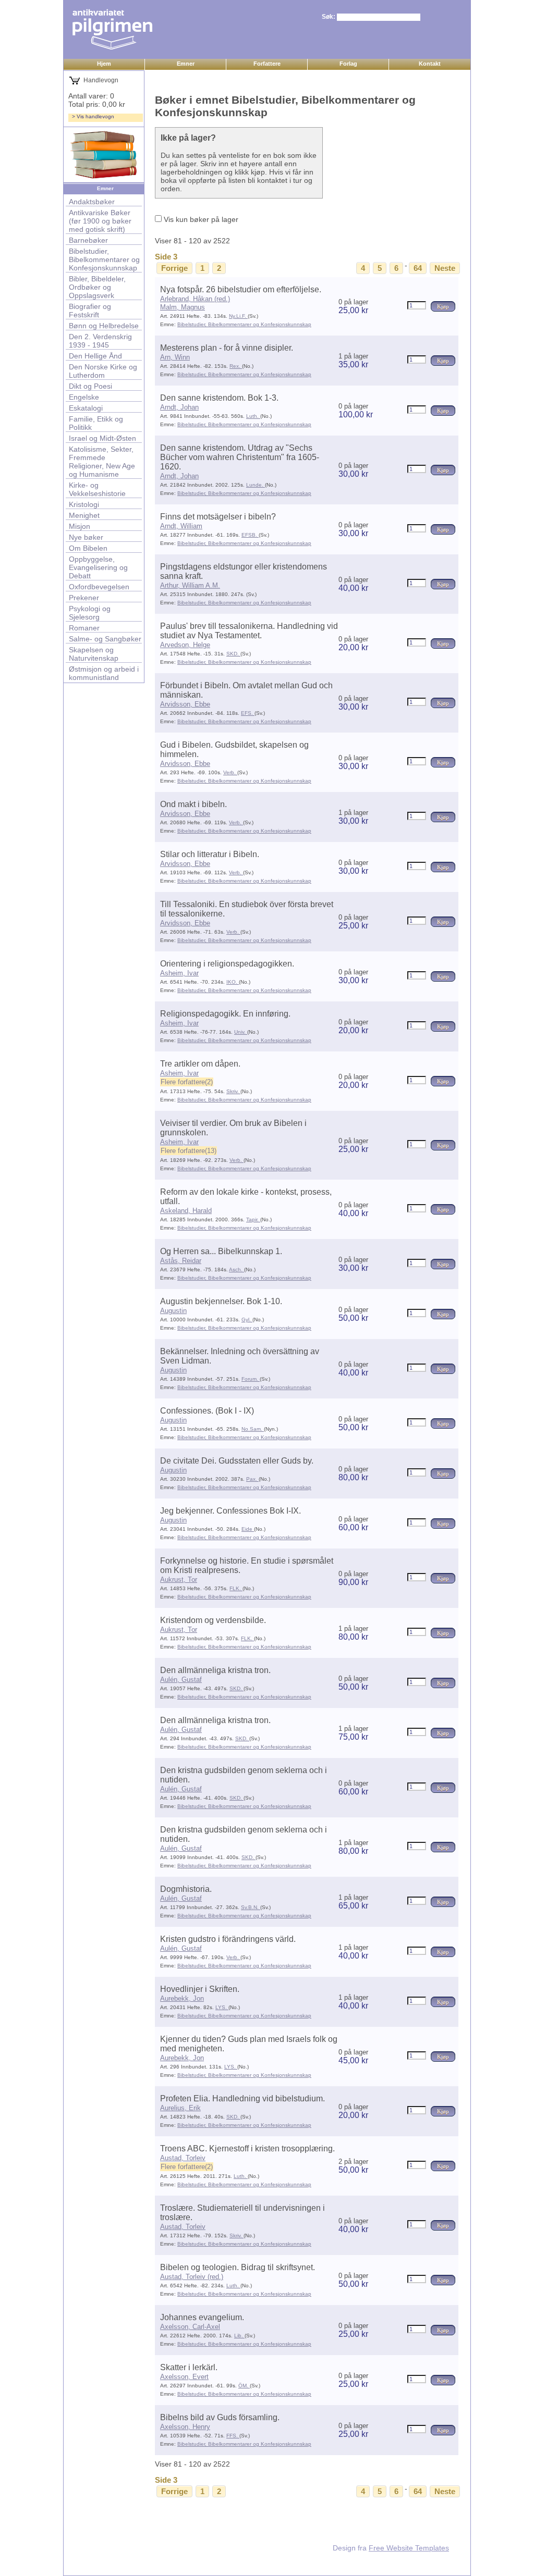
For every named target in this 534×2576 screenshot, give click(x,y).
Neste (445, 268)
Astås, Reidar (181, 1261)
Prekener (84, 598)
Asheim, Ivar (179, 973)
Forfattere (267, 64)
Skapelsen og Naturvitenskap (94, 654)
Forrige (174, 268)
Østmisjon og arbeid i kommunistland (104, 673)
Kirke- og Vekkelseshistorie (97, 489)
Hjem (104, 64)
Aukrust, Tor (179, 1580)
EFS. (248, 713)
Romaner (84, 628)
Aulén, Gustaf (181, 1680)
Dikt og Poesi (90, 386)
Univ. (241, 1032)
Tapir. (253, 1219)
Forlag (348, 64)
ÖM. (244, 2386)
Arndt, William (181, 526)
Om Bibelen (88, 548)
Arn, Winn (175, 357)
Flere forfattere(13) (189, 1151)
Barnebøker (88, 240)
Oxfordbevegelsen (99, 587)
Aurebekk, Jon (182, 1998)
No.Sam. (253, 1429)
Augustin (173, 1311)
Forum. (251, 1379)
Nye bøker (86, 537)
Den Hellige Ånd (95, 356)
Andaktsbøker (92, 202)
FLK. (236, 1588)
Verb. (230, 772)
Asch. (236, 1270)
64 (418, 268)
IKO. (233, 982)
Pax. (252, 1479)
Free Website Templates (409, 2548)
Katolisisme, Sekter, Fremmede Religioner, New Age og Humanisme (102, 462)
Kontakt (430, 64)
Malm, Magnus (183, 307)
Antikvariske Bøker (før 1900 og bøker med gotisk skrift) (100, 221)
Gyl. (247, 1320)
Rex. (236, 366)
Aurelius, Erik (180, 2108)
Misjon (80, 526)
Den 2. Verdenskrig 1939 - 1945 (100, 341)
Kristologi (84, 504)
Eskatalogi (86, 408)
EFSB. (250, 535)
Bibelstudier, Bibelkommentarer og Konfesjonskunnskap (104, 259)
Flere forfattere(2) (187, 1082)
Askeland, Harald (186, 1211)
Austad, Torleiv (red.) (192, 2277)
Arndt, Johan (179, 407)
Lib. (239, 2336)
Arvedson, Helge (185, 645)
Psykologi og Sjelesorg (90, 613)
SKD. (233, 654)
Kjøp (443, 306)
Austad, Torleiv (183, 2158)
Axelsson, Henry (185, 2427)
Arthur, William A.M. (190, 585)
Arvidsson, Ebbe (185, 704)
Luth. (253, 416)
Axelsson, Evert (184, 2377)
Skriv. (233, 1091)
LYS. (222, 2007)
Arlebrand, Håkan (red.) (195, 299)
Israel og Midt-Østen (102, 438)
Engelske (84, 397)
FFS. (233, 2436)
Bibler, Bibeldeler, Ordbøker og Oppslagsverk (97, 287)
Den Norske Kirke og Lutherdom (103, 371)
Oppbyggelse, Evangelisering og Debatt (98, 567)
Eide (248, 1529)
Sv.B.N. (251, 1907)
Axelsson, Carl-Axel (190, 2327)
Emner (186, 64)
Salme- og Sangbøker (105, 639)
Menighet (84, 515)
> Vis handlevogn (93, 116)
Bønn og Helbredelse (104, 326)
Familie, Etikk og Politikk (96, 423)
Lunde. (256, 485)
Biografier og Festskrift (90, 311)
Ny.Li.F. (238, 316)
